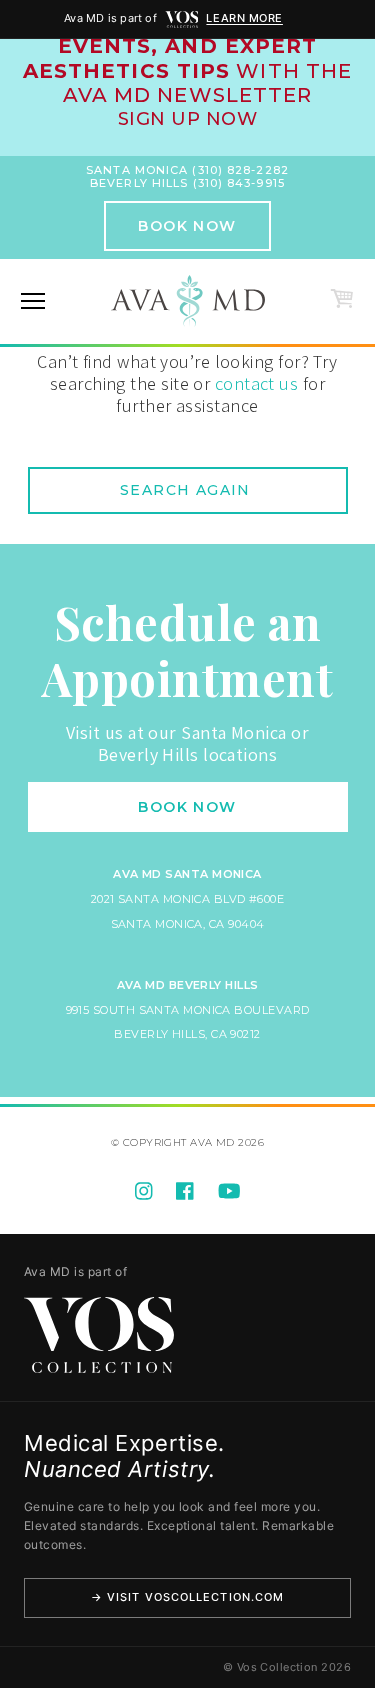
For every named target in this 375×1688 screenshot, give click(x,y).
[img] (182, 19)
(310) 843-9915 (239, 183)
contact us (257, 383)
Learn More (244, 18)
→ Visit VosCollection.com (188, 1597)
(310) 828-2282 (240, 170)
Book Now (187, 226)
